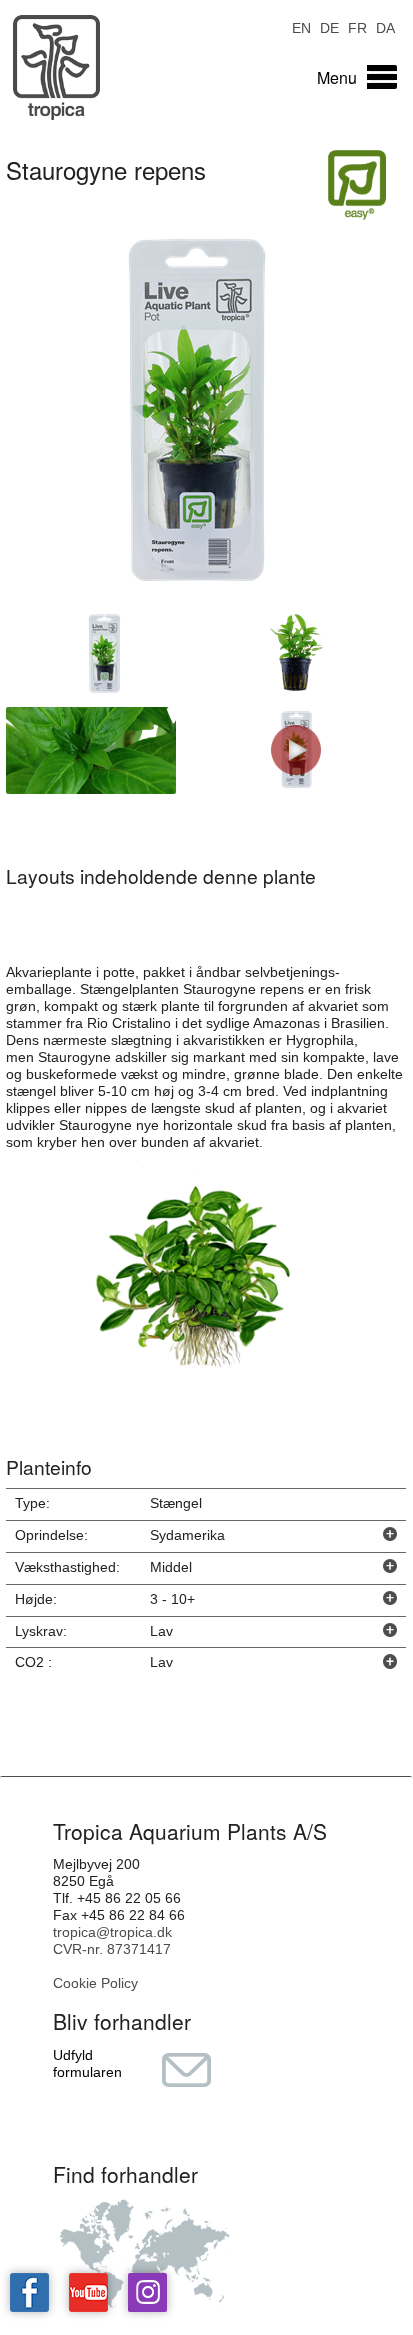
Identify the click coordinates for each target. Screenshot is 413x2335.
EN (301, 26)
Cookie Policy (95, 1983)
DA (385, 26)
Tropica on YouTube (88, 2292)
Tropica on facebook (29, 2292)
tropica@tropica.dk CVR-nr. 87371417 (112, 1940)
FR (357, 26)
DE (329, 26)
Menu (337, 77)
